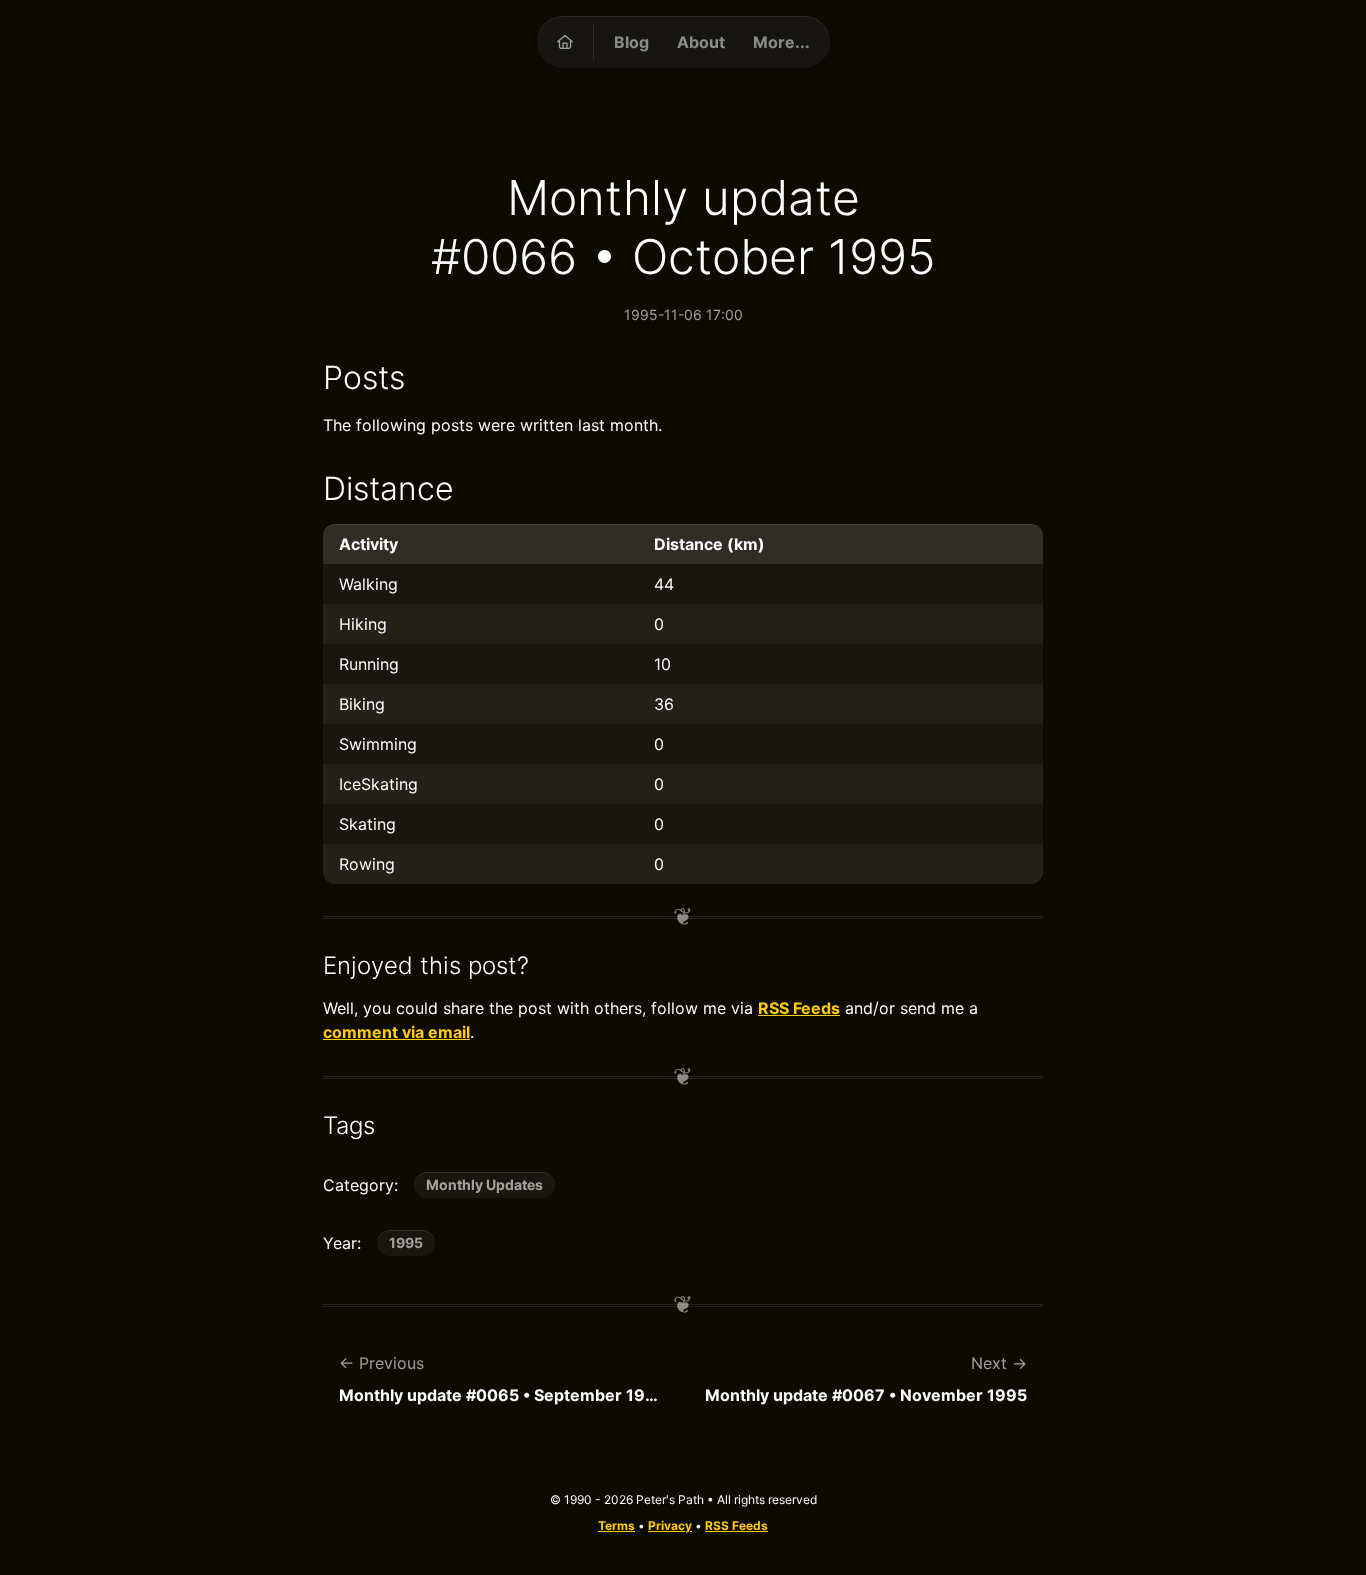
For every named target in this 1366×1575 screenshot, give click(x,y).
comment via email (396, 1032)
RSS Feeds (799, 1008)
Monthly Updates (484, 1184)
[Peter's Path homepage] (565, 42)
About (701, 42)
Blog (631, 42)
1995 (406, 1242)
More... (781, 42)
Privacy (670, 1525)
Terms (616, 1525)
